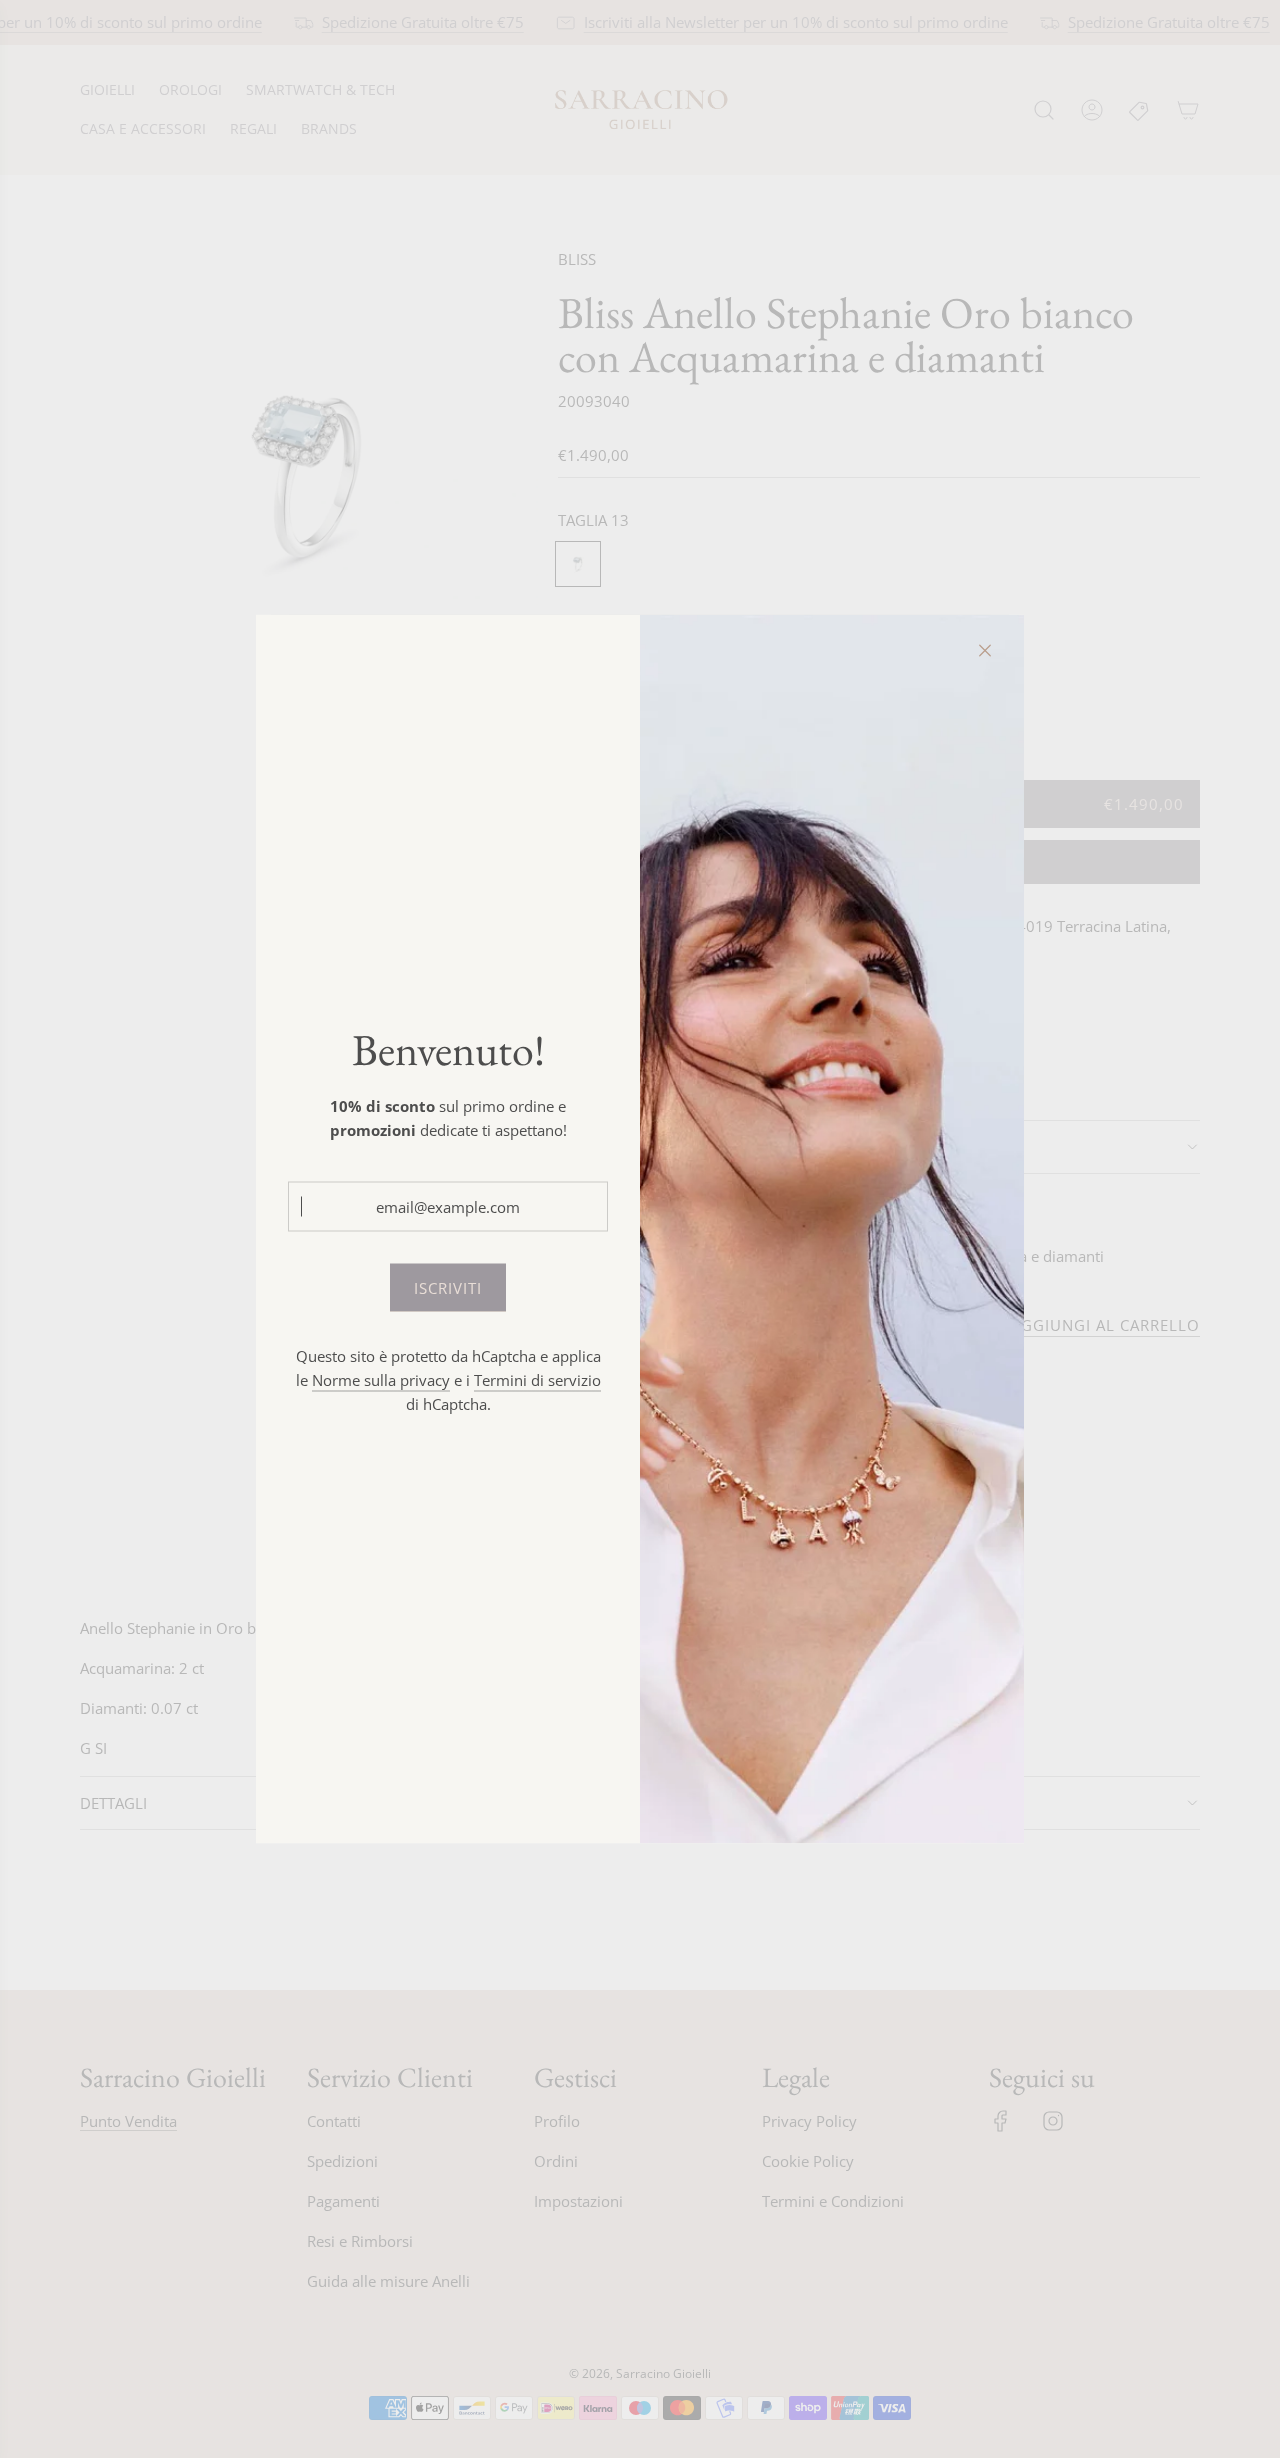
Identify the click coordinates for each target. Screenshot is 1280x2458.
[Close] (985, 651)
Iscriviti (448, 1287)
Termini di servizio (537, 1379)
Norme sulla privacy (381, 1379)
